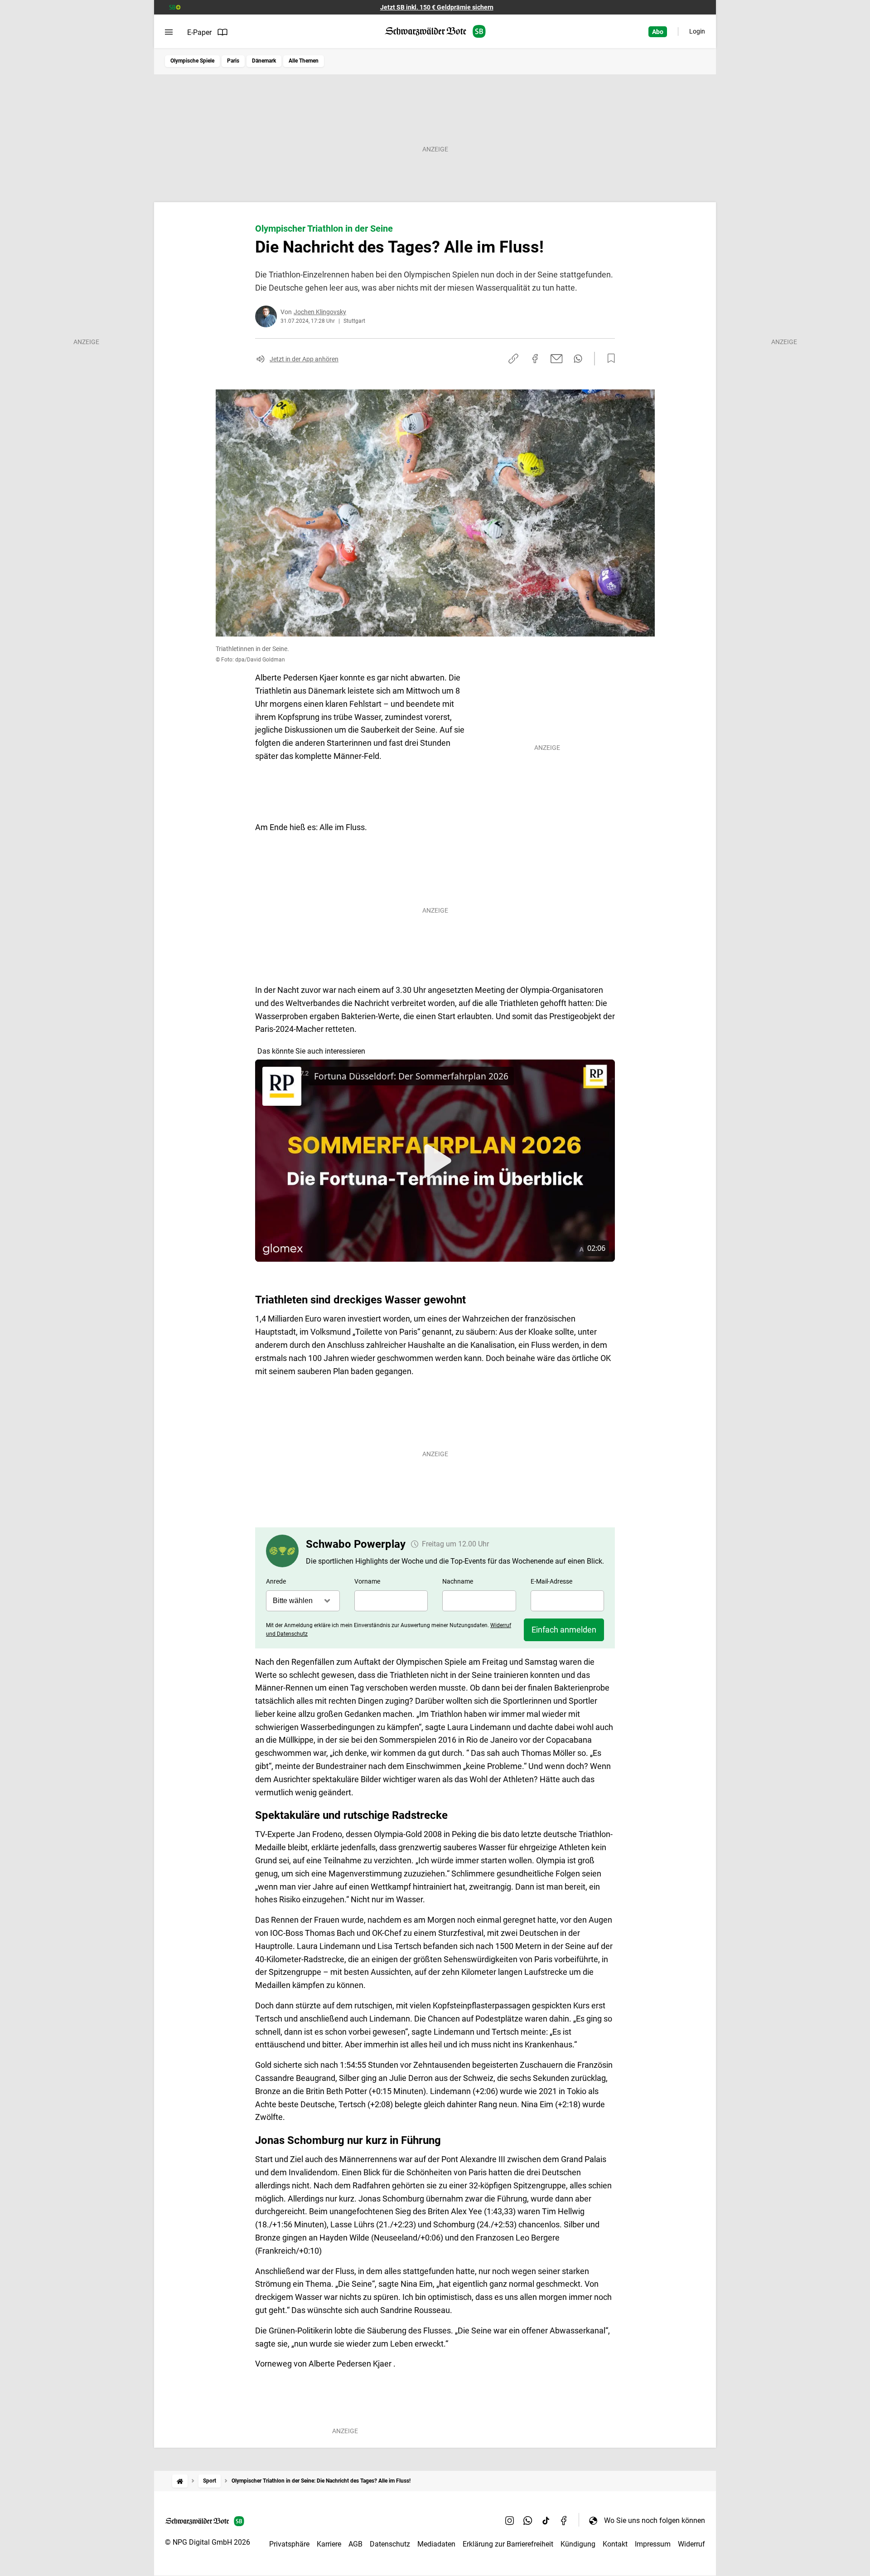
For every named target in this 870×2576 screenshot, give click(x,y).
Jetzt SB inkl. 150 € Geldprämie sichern (437, 7)
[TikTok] (546, 2520)
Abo (658, 32)
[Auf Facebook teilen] (535, 359)
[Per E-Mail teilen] (557, 359)
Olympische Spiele (192, 61)
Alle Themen (304, 61)
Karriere (329, 2544)
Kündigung (578, 2544)
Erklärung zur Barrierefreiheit (508, 2544)
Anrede (276, 1581)
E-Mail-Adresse (551, 1581)
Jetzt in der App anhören (304, 359)
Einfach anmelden (564, 1630)
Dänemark (264, 61)
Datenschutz (390, 2544)
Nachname (458, 1581)
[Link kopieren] (513, 359)
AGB (355, 2544)
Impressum (653, 2544)
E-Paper (199, 32)
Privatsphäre (289, 2544)
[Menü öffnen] (169, 32)
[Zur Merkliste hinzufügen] (609, 359)
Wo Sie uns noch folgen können (655, 2520)
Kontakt (615, 2544)
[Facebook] (564, 2520)
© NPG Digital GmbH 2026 (208, 2542)
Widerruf (691, 2544)
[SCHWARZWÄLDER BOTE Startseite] (435, 32)
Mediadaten (436, 2544)
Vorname (367, 1581)
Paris (233, 61)
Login (697, 31)
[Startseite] (180, 2481)
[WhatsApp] (528, 2520)
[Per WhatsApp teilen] (578, 359)
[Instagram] (510, 2520)
